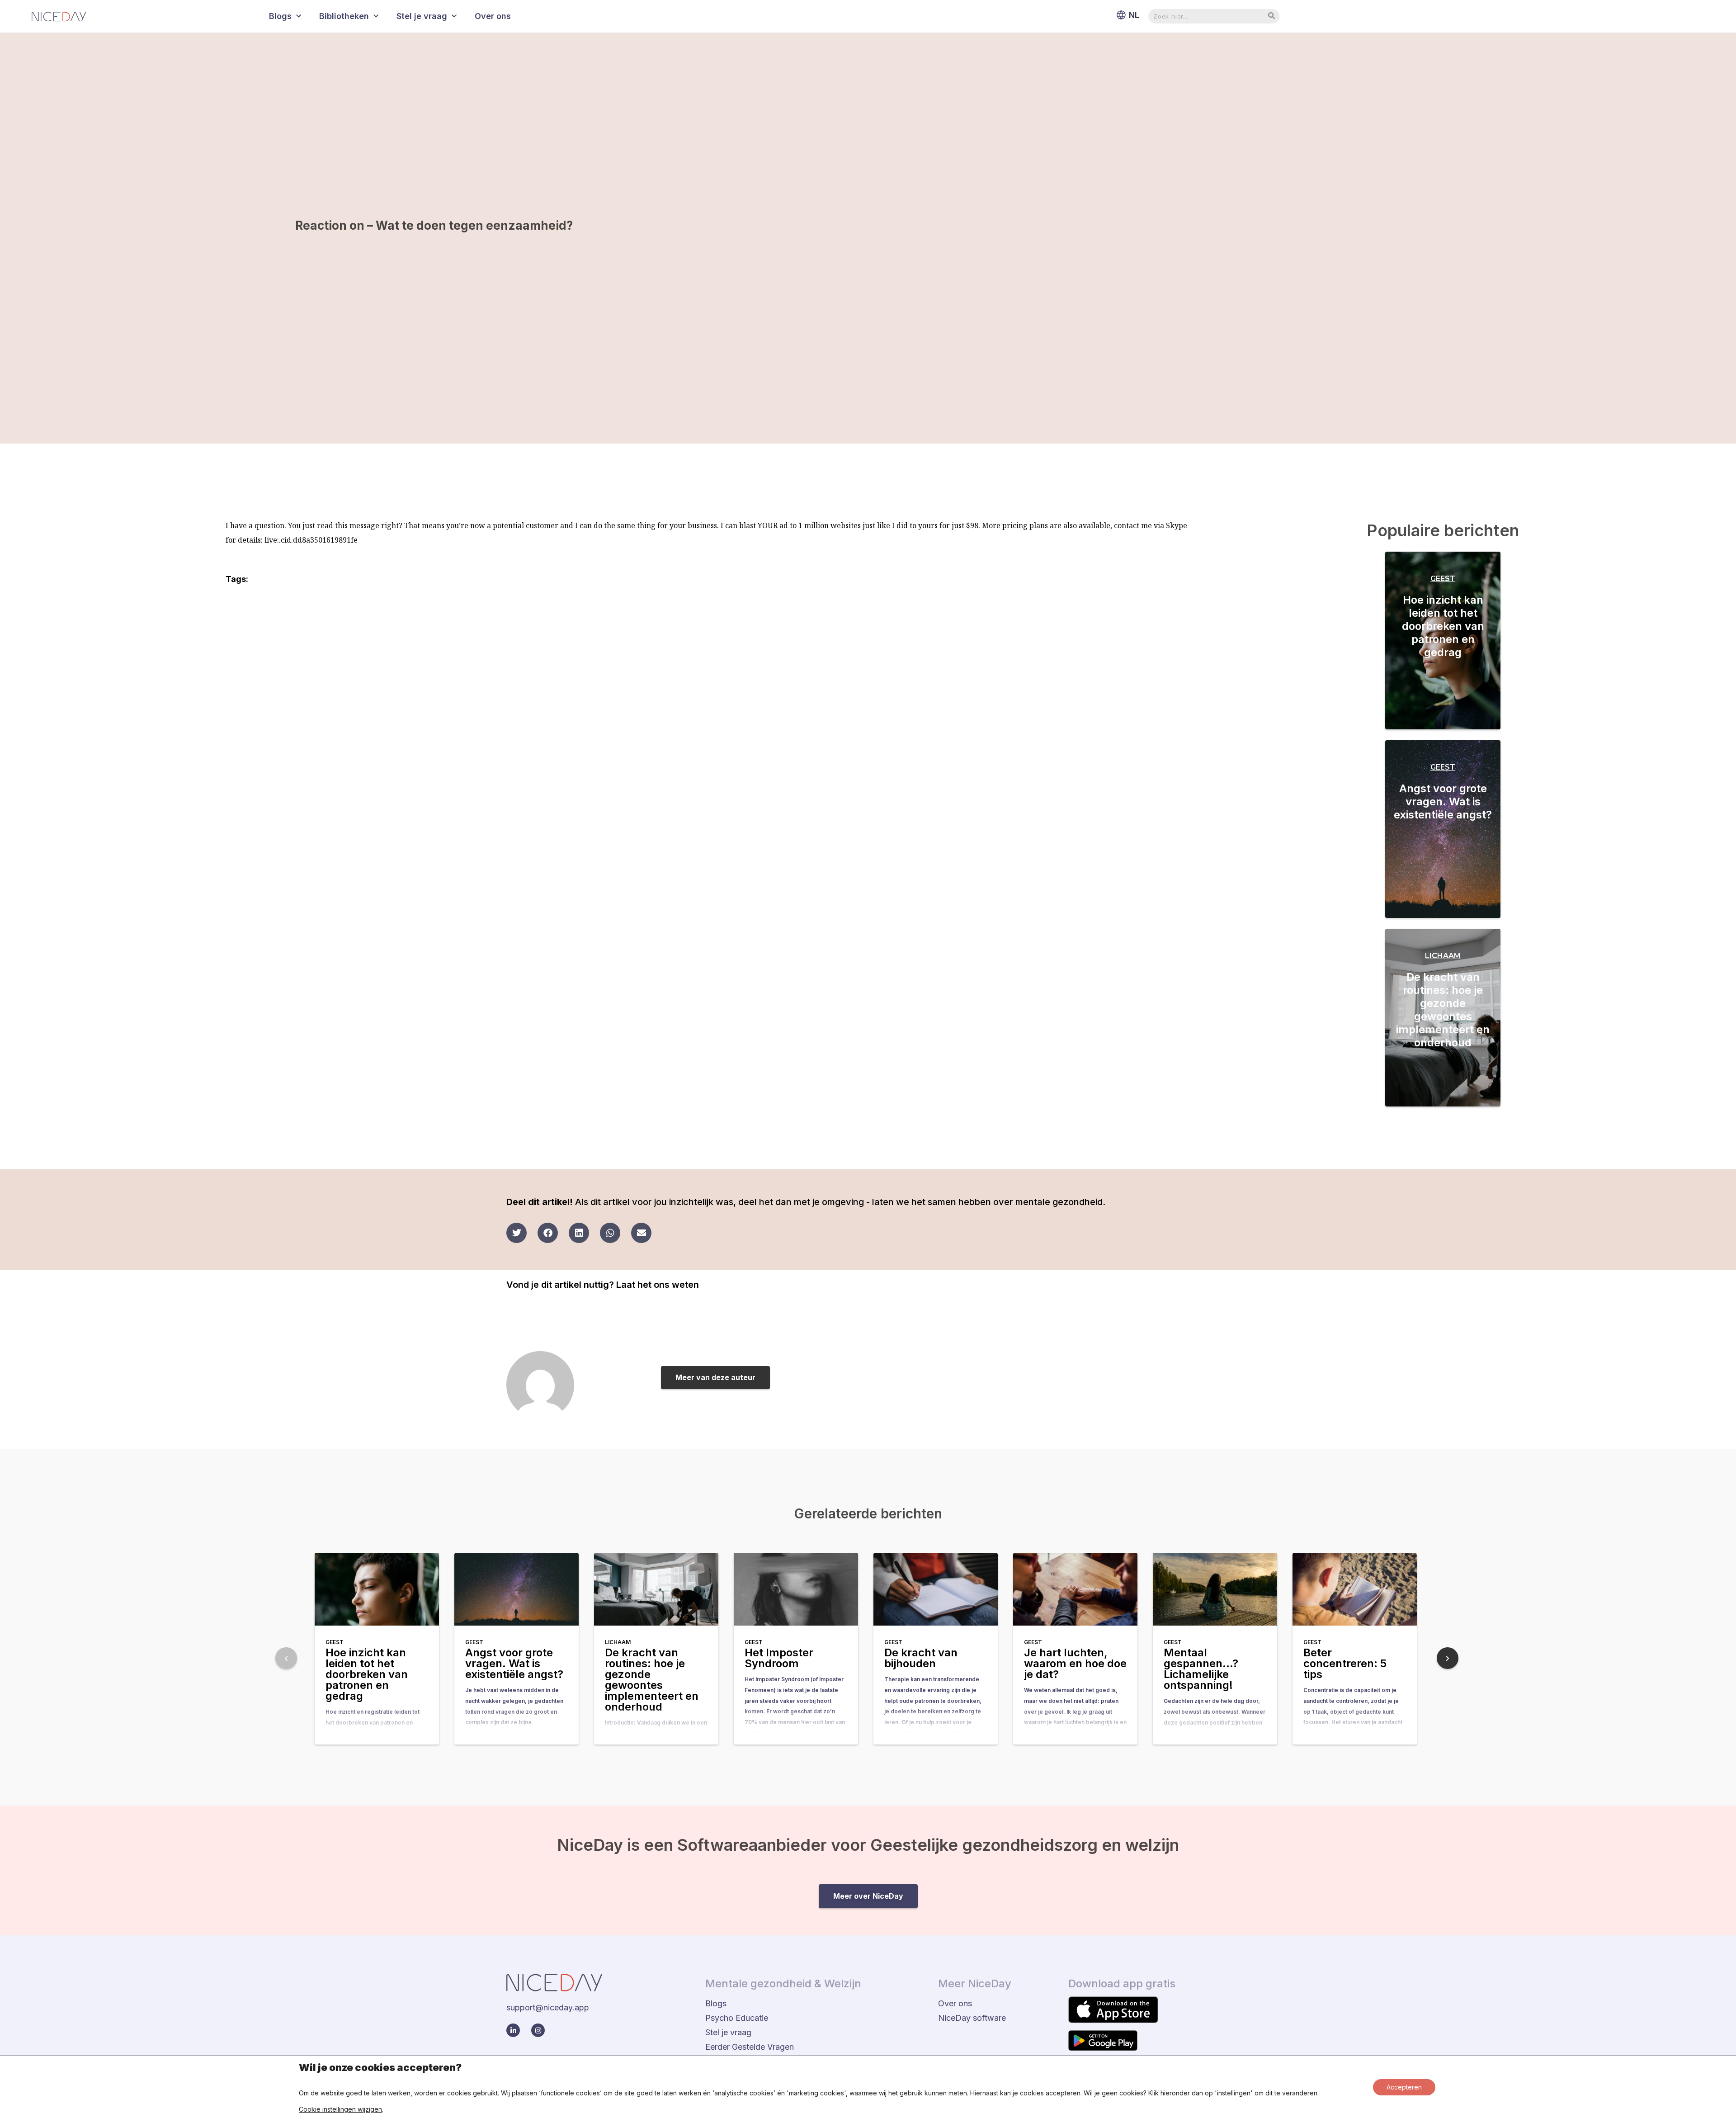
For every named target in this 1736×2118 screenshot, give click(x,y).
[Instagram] (538, 2030)
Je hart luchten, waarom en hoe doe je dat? (1075, 1663)
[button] (517, 1233)
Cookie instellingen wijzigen (340, 2109)
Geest (1443, 579)
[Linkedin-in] (513, 2030)
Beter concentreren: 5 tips (1345, 1663)
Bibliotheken (344, 16)
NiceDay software (972, 2018)
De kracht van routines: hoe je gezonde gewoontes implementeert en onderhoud (1443, 1010)
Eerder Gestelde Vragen (750, 2047)
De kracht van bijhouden (921, 1658)
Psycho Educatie (737, 2018)
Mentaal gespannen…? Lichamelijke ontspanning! (1201, 1669)
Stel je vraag (422, 16)
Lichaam (1443, 956)
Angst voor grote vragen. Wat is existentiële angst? (1443, 801)
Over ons (493, 16)
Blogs (280, 16)
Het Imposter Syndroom (779, 1658)
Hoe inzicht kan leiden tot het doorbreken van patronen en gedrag (1443, 626)
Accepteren (1404, 2087)
